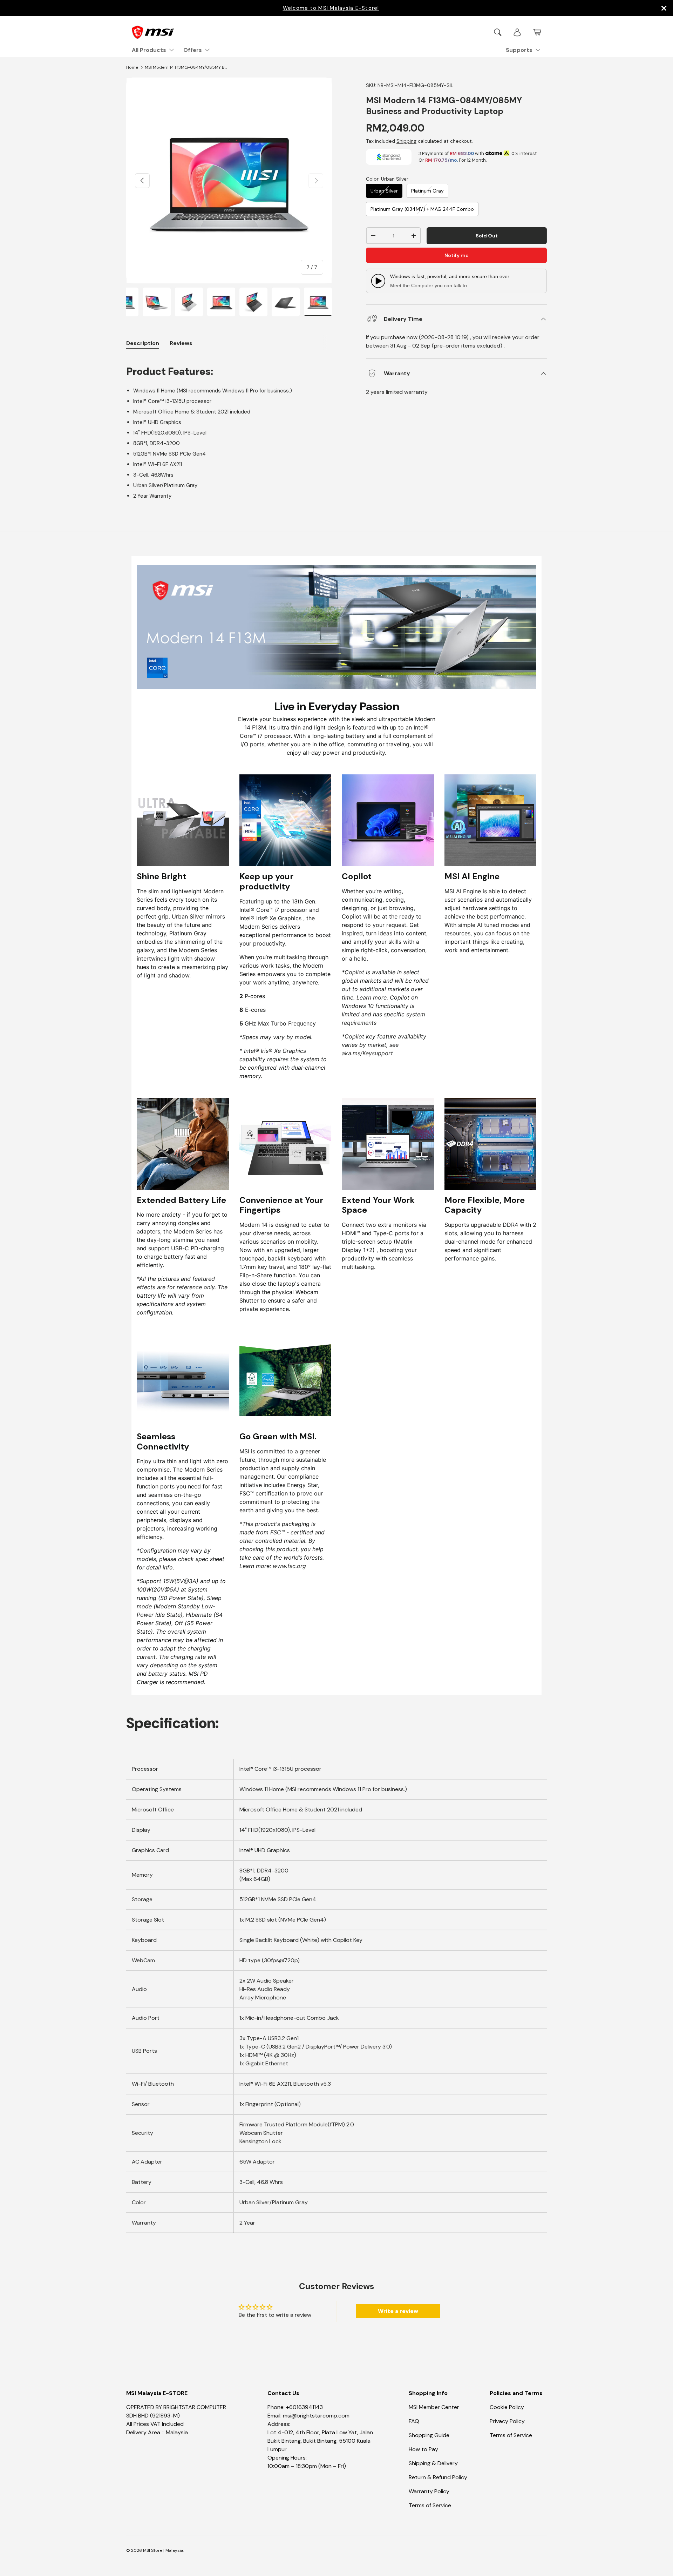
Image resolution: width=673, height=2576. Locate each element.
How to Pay (423, 2449)
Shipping (406, 141)
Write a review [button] (398, 2311)
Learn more (372, 997)
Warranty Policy (429, 2491)
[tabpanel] (229, 428)
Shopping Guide (429, 2435)
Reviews (181, 343)
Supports (519, 50)
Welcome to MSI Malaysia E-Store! (331, 8)
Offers (193, 50)
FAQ (414, 2421)
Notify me (457, 255)
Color (387, 179)
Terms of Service (430, 2505)
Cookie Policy (507, 2407)
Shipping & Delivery (433, 2463)
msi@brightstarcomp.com (316, 2416)
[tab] (181, 343)
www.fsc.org (289, 1566)
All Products (149, 50)
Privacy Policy (507, 2421)
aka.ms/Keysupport (367, 1053)
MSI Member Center (434, 2407)
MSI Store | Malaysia (163, 2550)
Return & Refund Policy (438, 2477)
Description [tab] (143, 343)
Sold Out (487, 236)
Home (132, 67)
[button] (537, 32)
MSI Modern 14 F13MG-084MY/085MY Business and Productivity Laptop (187, 67)
